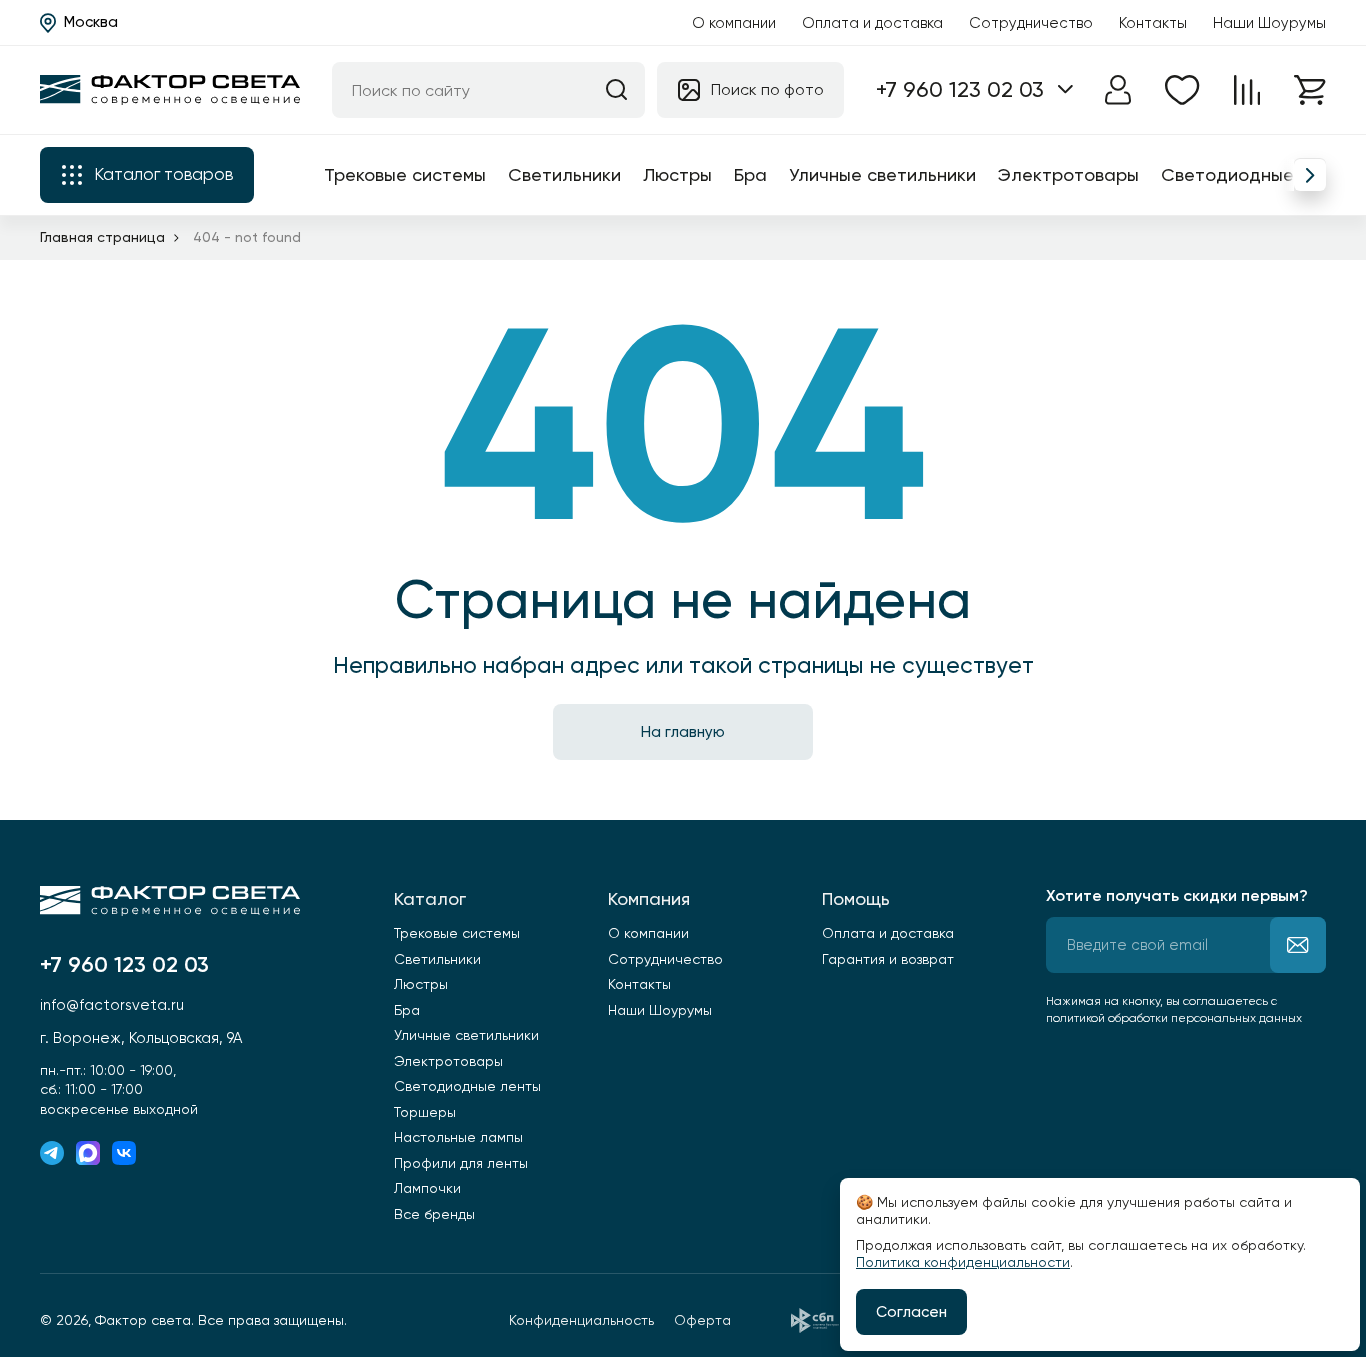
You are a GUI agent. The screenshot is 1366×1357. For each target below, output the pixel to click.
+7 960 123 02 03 (960, 89)
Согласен (911, 1312)
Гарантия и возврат (888, 959)
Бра (750, 174)
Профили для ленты (461, 1163)
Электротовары (1068, 174)
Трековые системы (405, 174)
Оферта (702, 1320)
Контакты (1153, 23)
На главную (683, 732)
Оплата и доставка (872, 23)
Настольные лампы (458, 1137)
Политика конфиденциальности (963, 1262)
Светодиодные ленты (1257, 174)
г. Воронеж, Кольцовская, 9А (141, 1038)
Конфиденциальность (581, 1320)
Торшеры (425, 1112)
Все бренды (434, 1214)
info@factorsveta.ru (112, 1005)
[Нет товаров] (1182, 90)
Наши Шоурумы (1269, 23)
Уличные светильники (882, 174)
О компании (734, 23)
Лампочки (427, 1188)
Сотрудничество (1031, 23)
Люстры (677, 174)
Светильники (564, 174)
